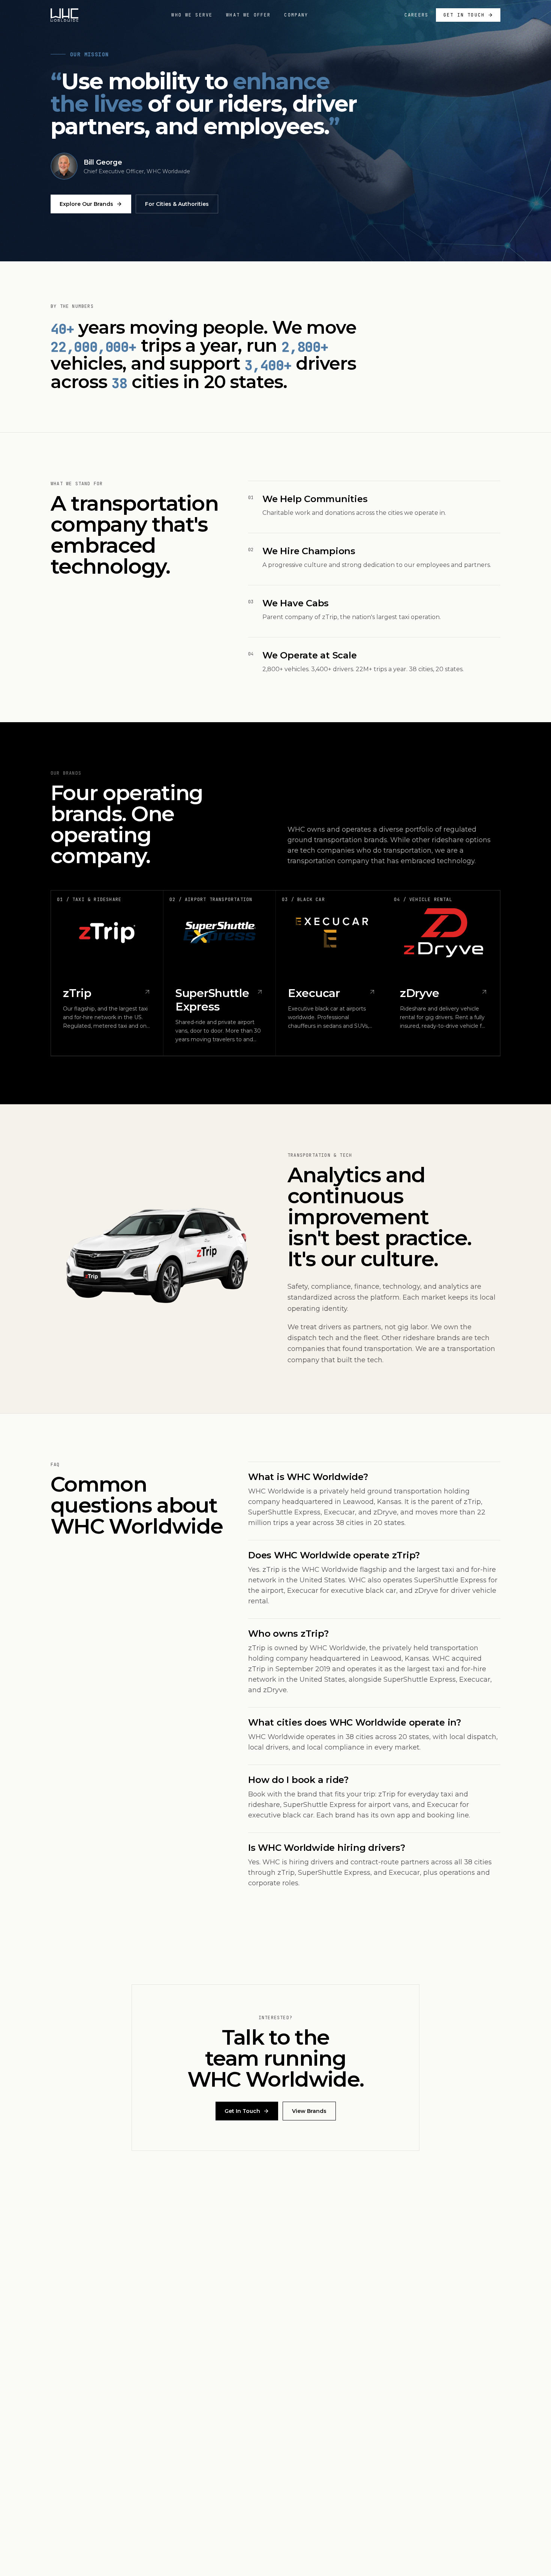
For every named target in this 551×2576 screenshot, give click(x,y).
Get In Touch (242, 2111)
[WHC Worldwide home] (64, 15)
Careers (416, 15)
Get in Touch (464, 15)
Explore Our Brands (86, 204)
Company (296, 15)
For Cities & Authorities (177, 204)
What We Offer (248, 15)
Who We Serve (192, 15)
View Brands (309, 2111)
